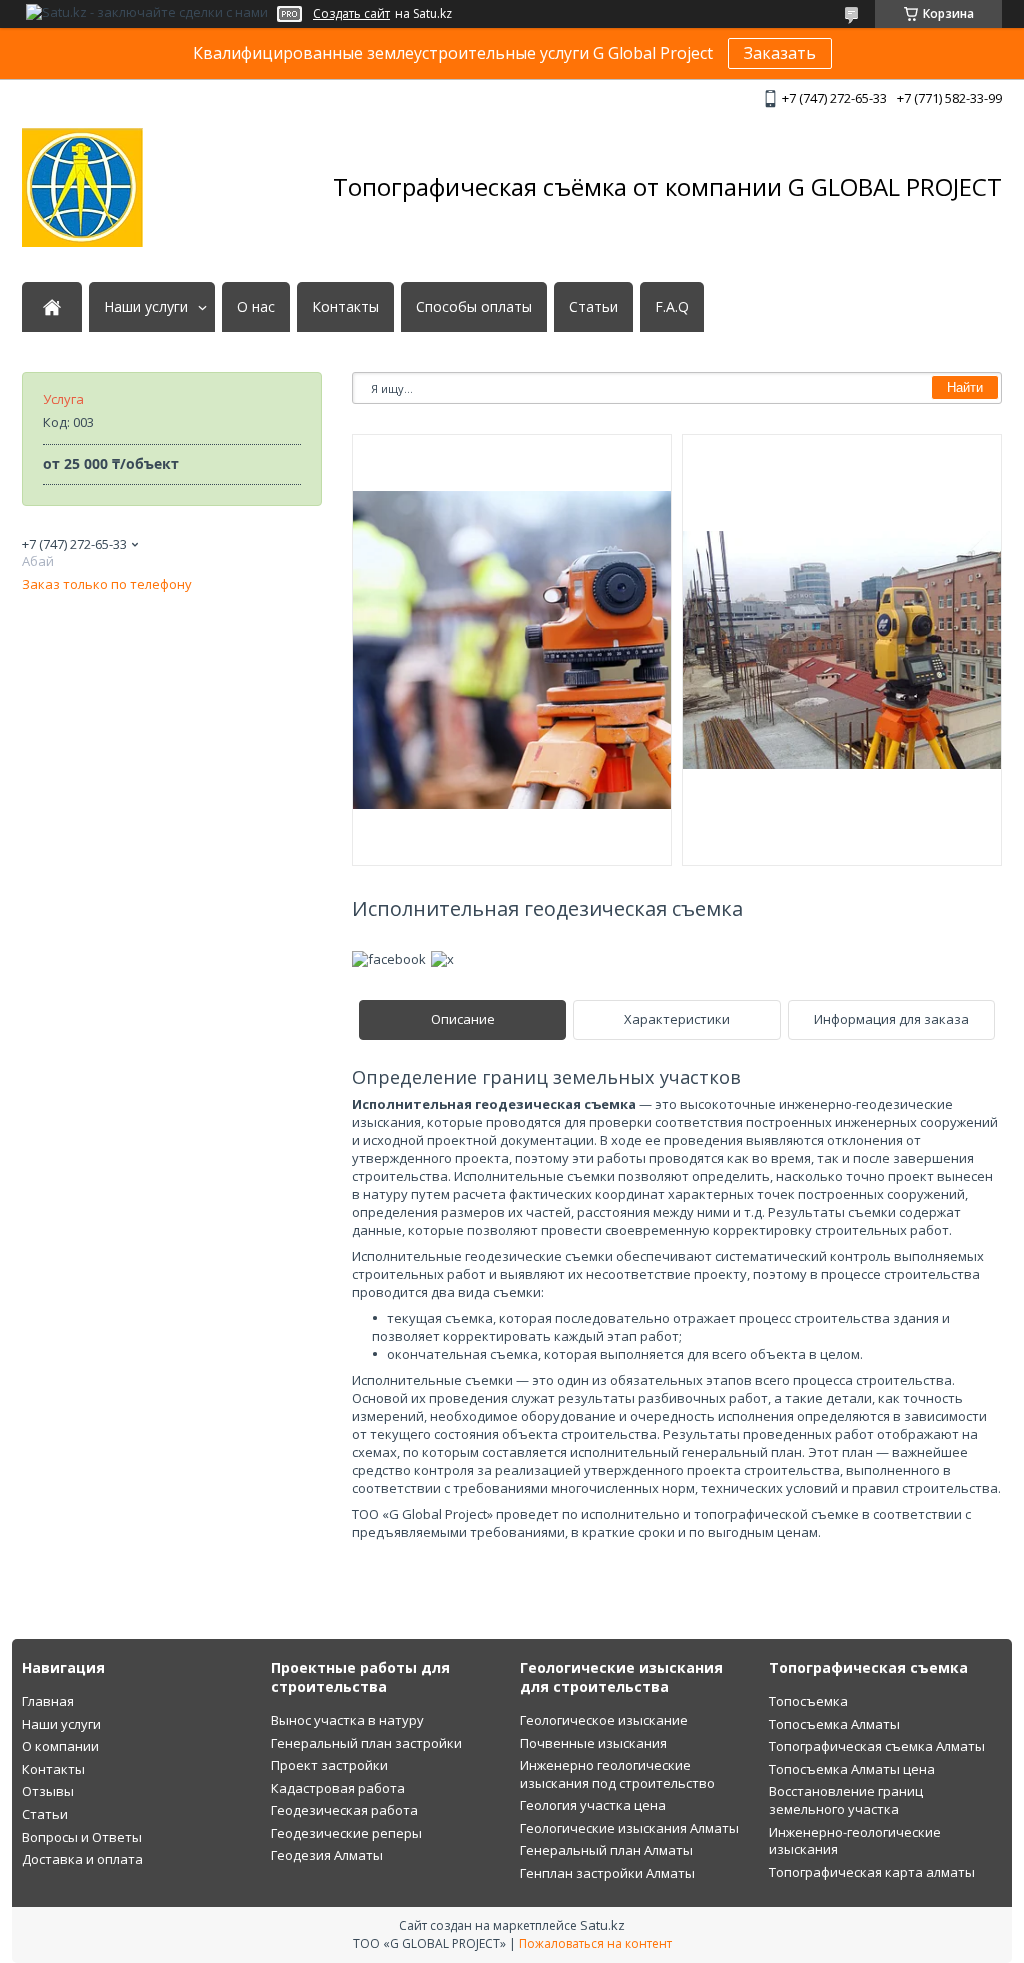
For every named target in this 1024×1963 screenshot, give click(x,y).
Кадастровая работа (338, 1788)
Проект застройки (329, 1765)
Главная (48, 1701)
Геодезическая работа (344, 1810)
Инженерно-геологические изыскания (855, 1841)
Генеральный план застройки (366, 1743)
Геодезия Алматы (327, 1855)
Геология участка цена (593, 1805)
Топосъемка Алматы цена (852, 1769)
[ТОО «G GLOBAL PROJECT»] (82, 187)
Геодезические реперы (346, 1833)
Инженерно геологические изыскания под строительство (617, 1774)
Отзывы (48, 1791)
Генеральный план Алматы (606, 1850)
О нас (256, 307)
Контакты (345, 307)
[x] (442, 959)
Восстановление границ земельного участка (846, 1800)
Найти (965, 387)
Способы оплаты (474, 307)
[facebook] (389, 959)
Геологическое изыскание (604, 1720)
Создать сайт (351, 14)
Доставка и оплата (82, 1859)
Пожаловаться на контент (595, 1943)
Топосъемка (808, 1701)
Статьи (593, 307)
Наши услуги (146, 307)
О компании (60, 1746)
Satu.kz (602, 1925)
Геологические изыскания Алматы (629, 1828)
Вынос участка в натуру (347, 1720)
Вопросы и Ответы (82, 1837)
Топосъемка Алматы (834, 1724)
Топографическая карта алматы (872, 1872)
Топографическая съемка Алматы (877, 1746)
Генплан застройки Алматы (607, 1873)
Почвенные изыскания (593, 1743)
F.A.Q (672, 307)
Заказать (780, 53)
